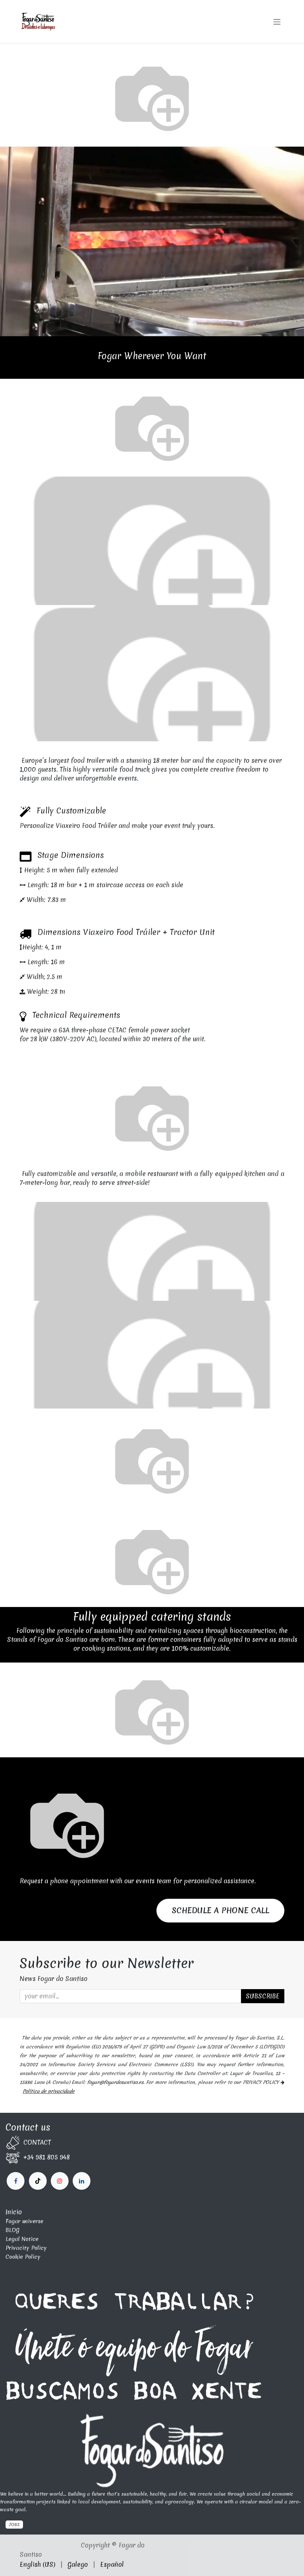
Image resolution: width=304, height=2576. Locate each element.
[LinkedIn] (60, 2181)
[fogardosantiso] (82, 2181)
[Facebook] (16, 2181)
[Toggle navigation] (277, 21)
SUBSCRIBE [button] (263, 1996)
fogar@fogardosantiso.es (115, 2082)
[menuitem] (37, 2565)
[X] (38, 2181)
